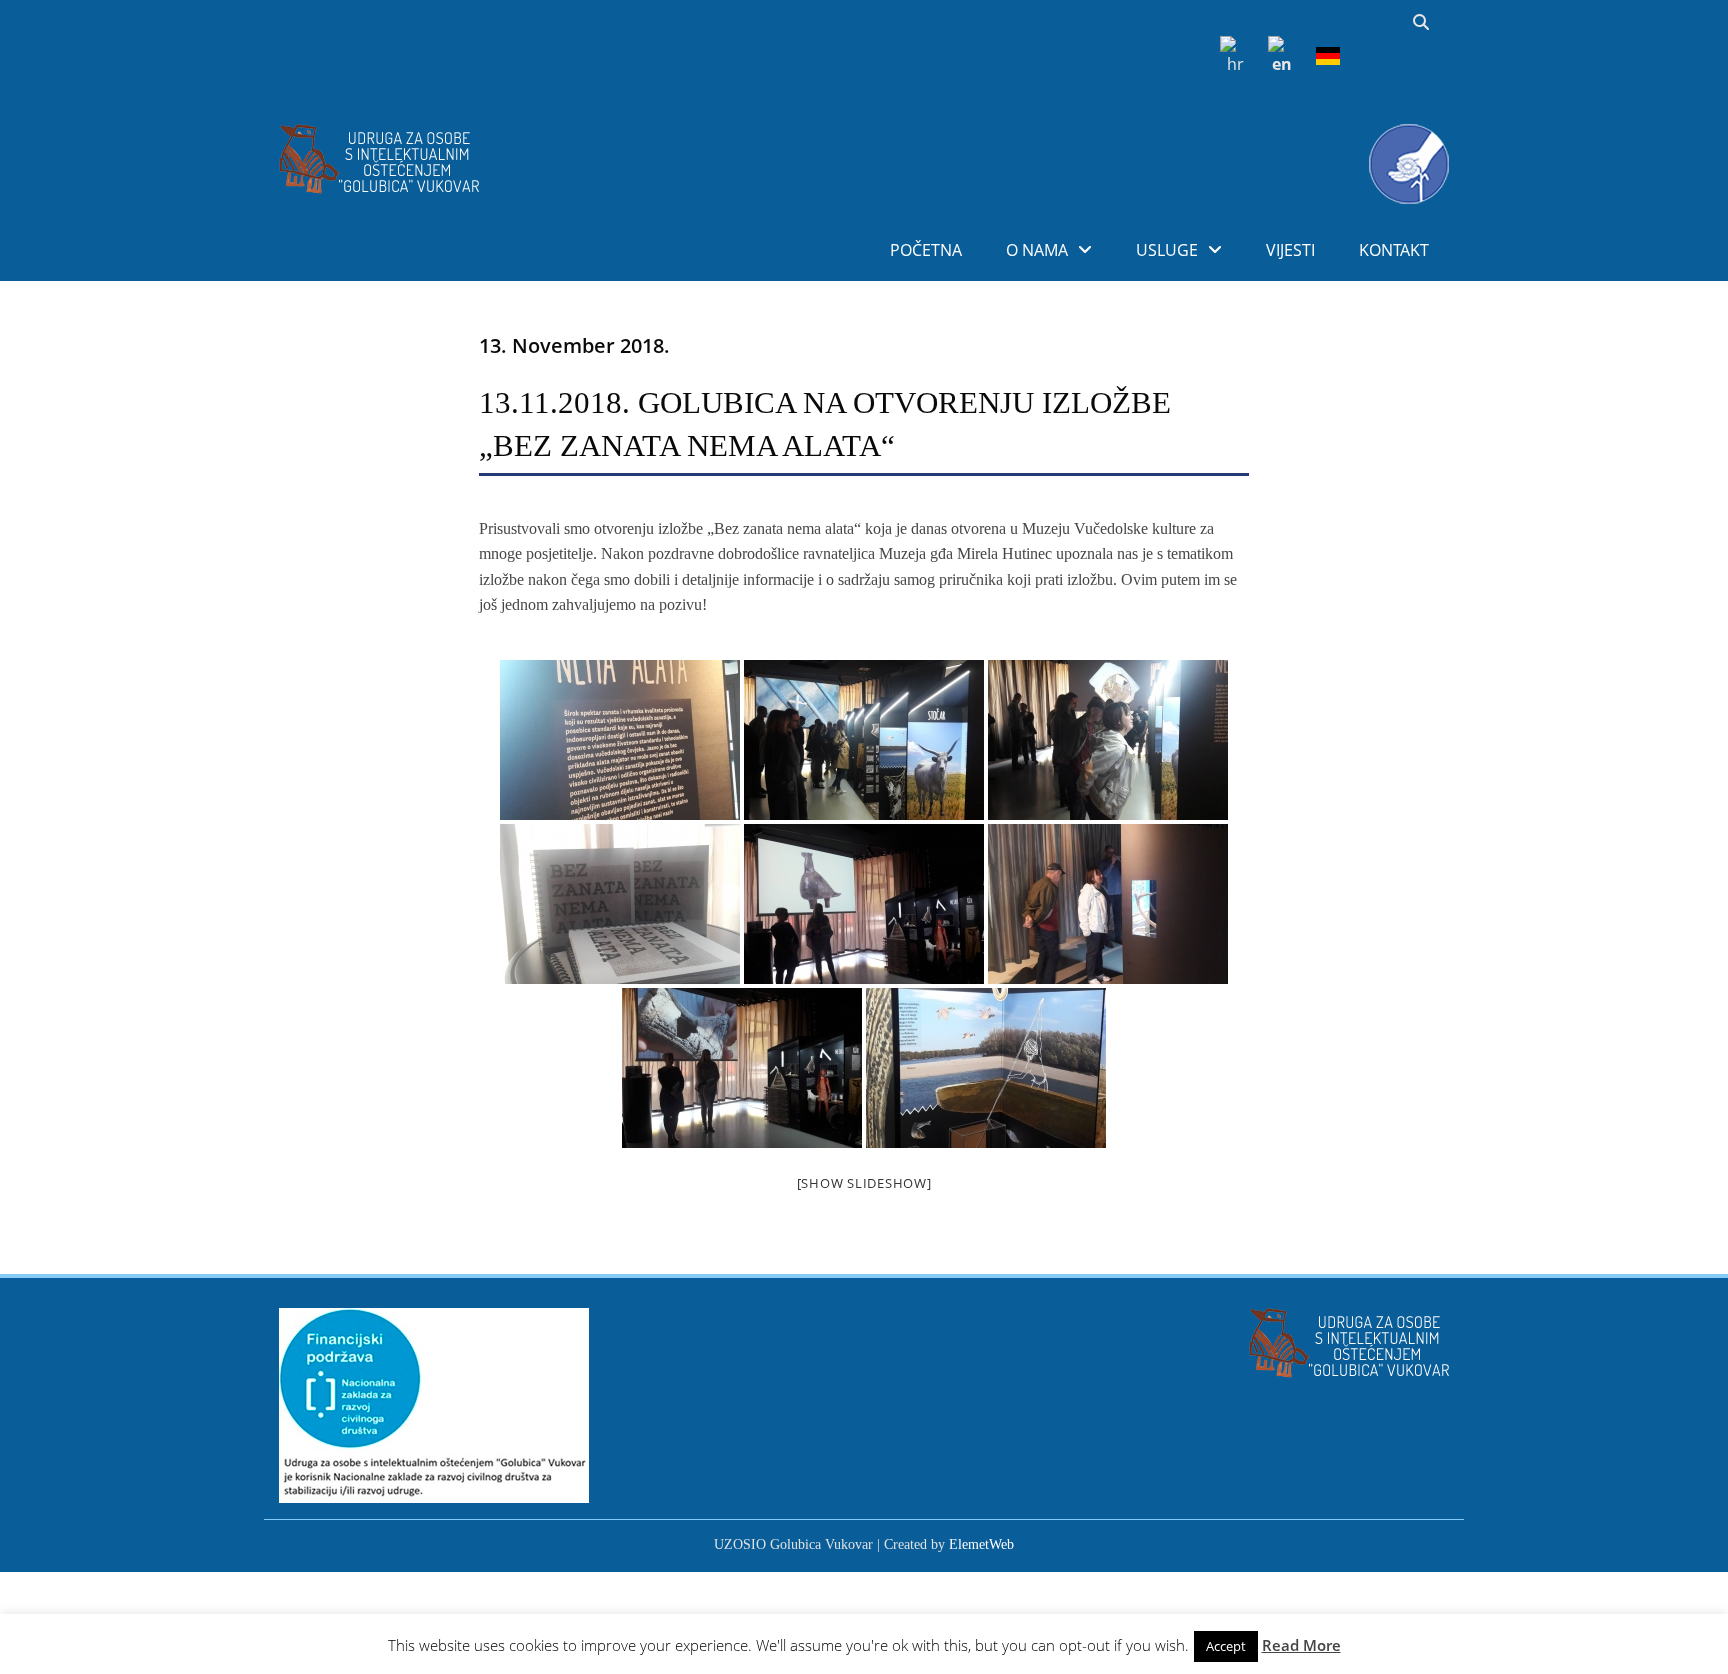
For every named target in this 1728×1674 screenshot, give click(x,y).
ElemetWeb (981, 1544)
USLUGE (1167, 250)
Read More (1301, 1645)
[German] (1328, 55)
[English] (1280, 55)
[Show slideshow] (864, 1183)
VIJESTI (1290, 250)
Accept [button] (1226, 1646)
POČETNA (926, 250)
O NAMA (1037, 250)
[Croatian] (1232, 55)
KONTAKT (1394, 250)
